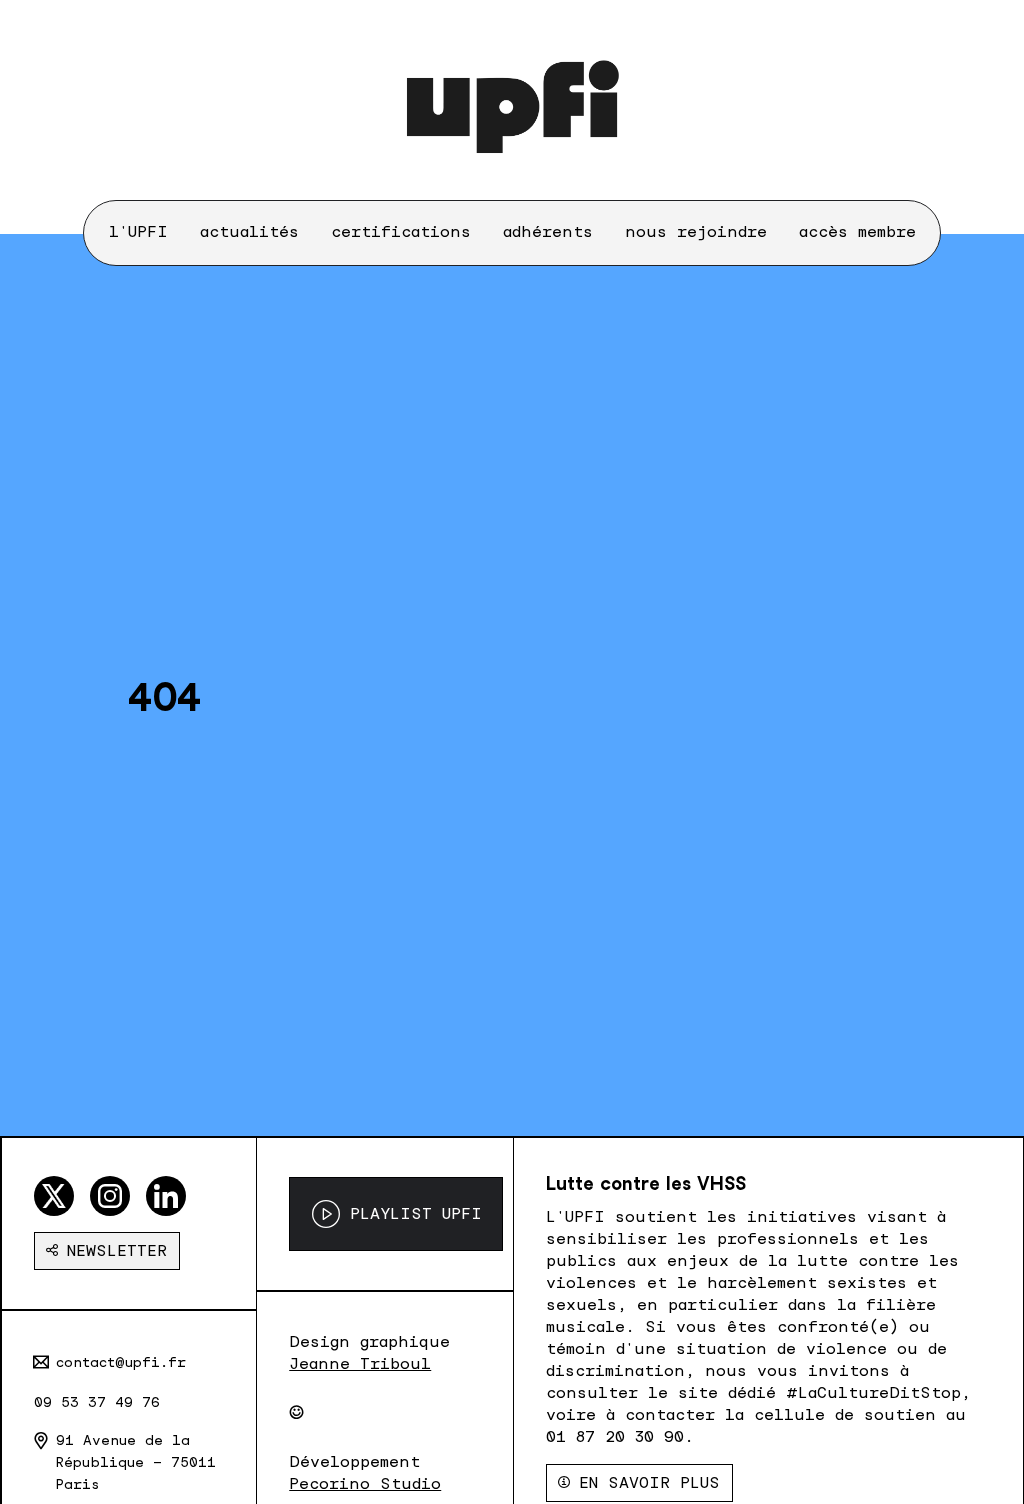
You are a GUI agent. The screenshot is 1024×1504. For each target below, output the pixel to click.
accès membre (857, 231)
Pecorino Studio (365, 1483)
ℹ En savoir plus (639, 1482)
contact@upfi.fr (121, 1362)
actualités (249, 231)
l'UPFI (138, 231)
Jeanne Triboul (360, 1363)
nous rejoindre (696, 231)
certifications (401, 231)
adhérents (548, 231)
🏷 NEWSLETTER (107, 1250)
